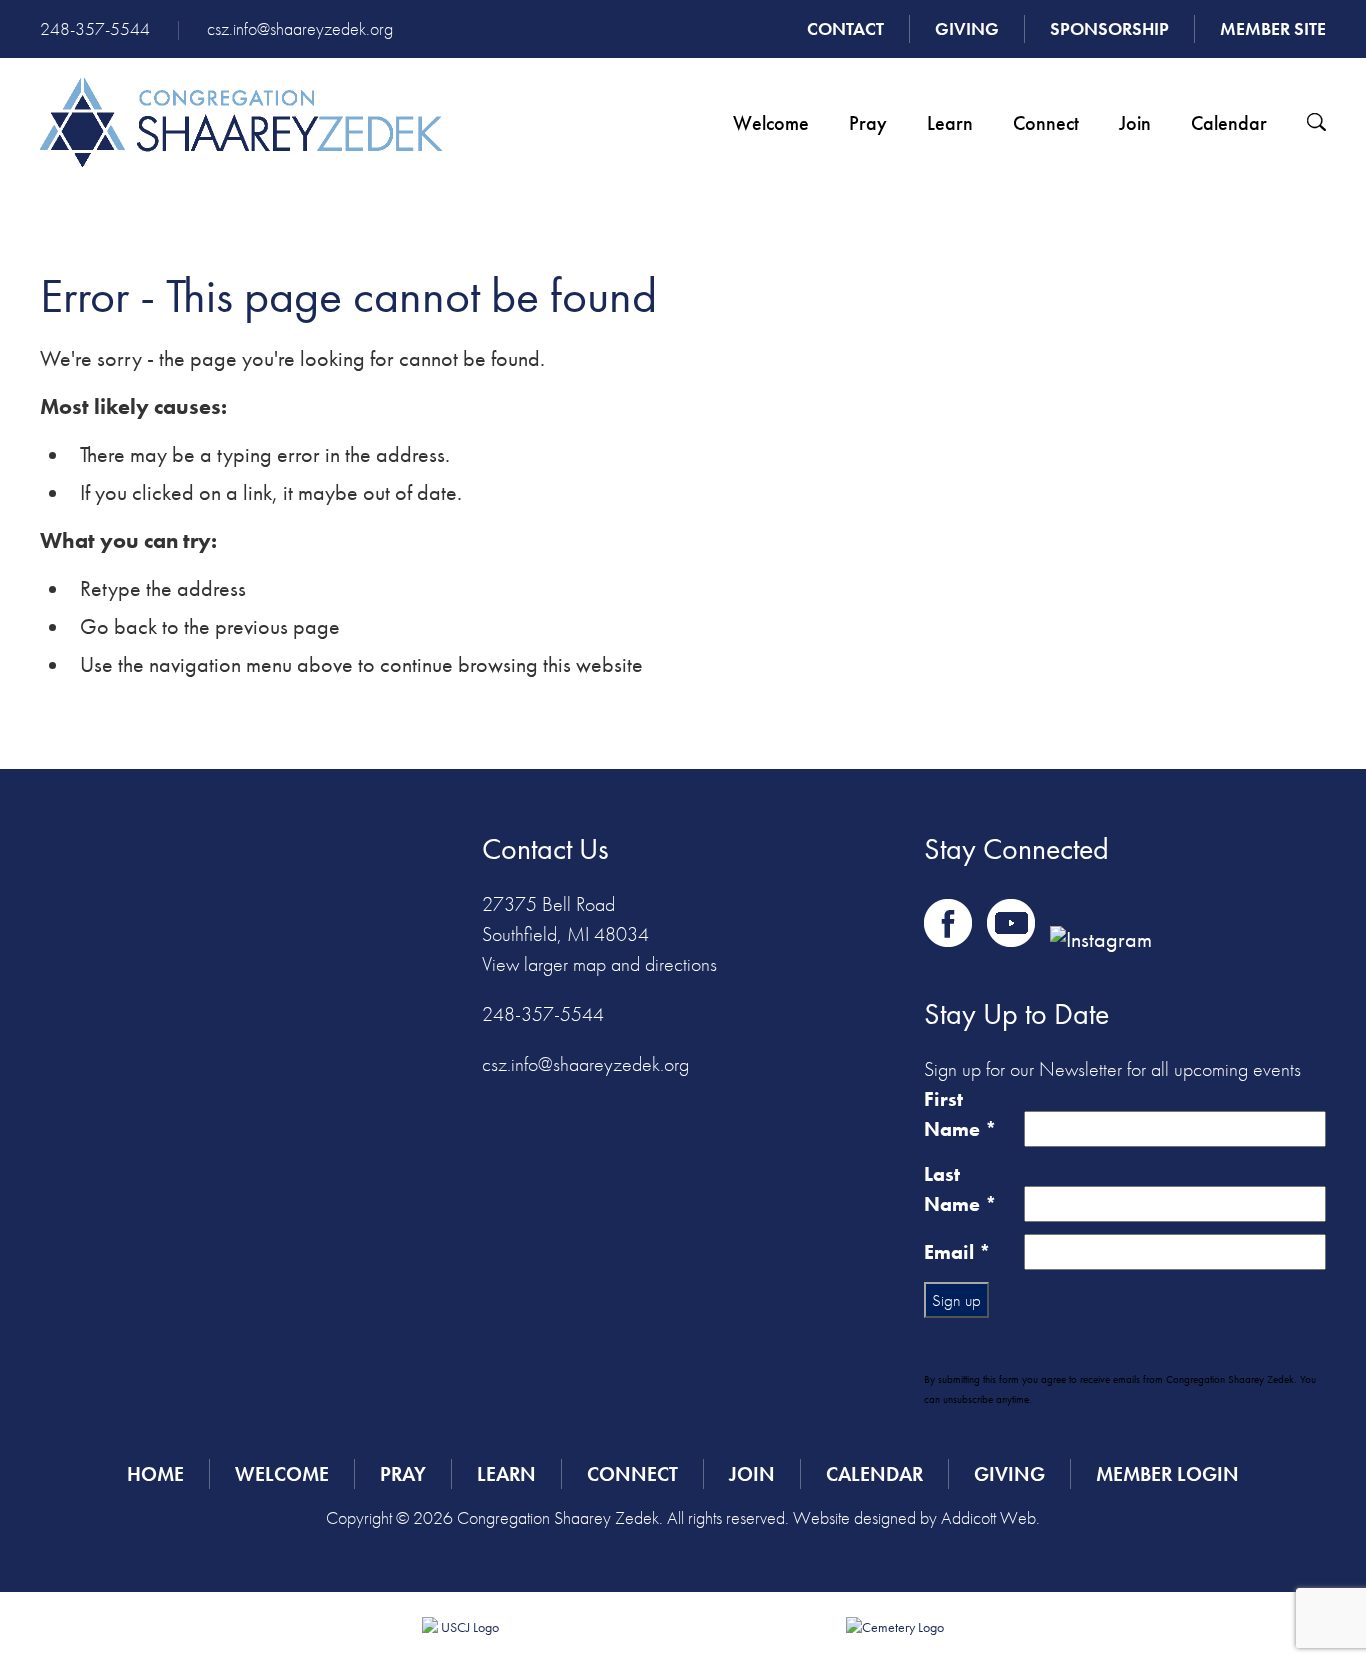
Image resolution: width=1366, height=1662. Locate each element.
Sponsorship (1109, 28)
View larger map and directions (599, 964)
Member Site (1273, 28)
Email (957, 1252)
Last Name (960, 1189)
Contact (845, 28)
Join (1135, 123)
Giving (967, 28)
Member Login (1167, 1474)
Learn (950, 123)
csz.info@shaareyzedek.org (300, 28)
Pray (868, 123)
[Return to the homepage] (241, 122)
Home (155, 1474)
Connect (1046, 123)
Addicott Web (988, 1517)
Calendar (1229, 123)
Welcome (771, 123)
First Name (960, 1114)
